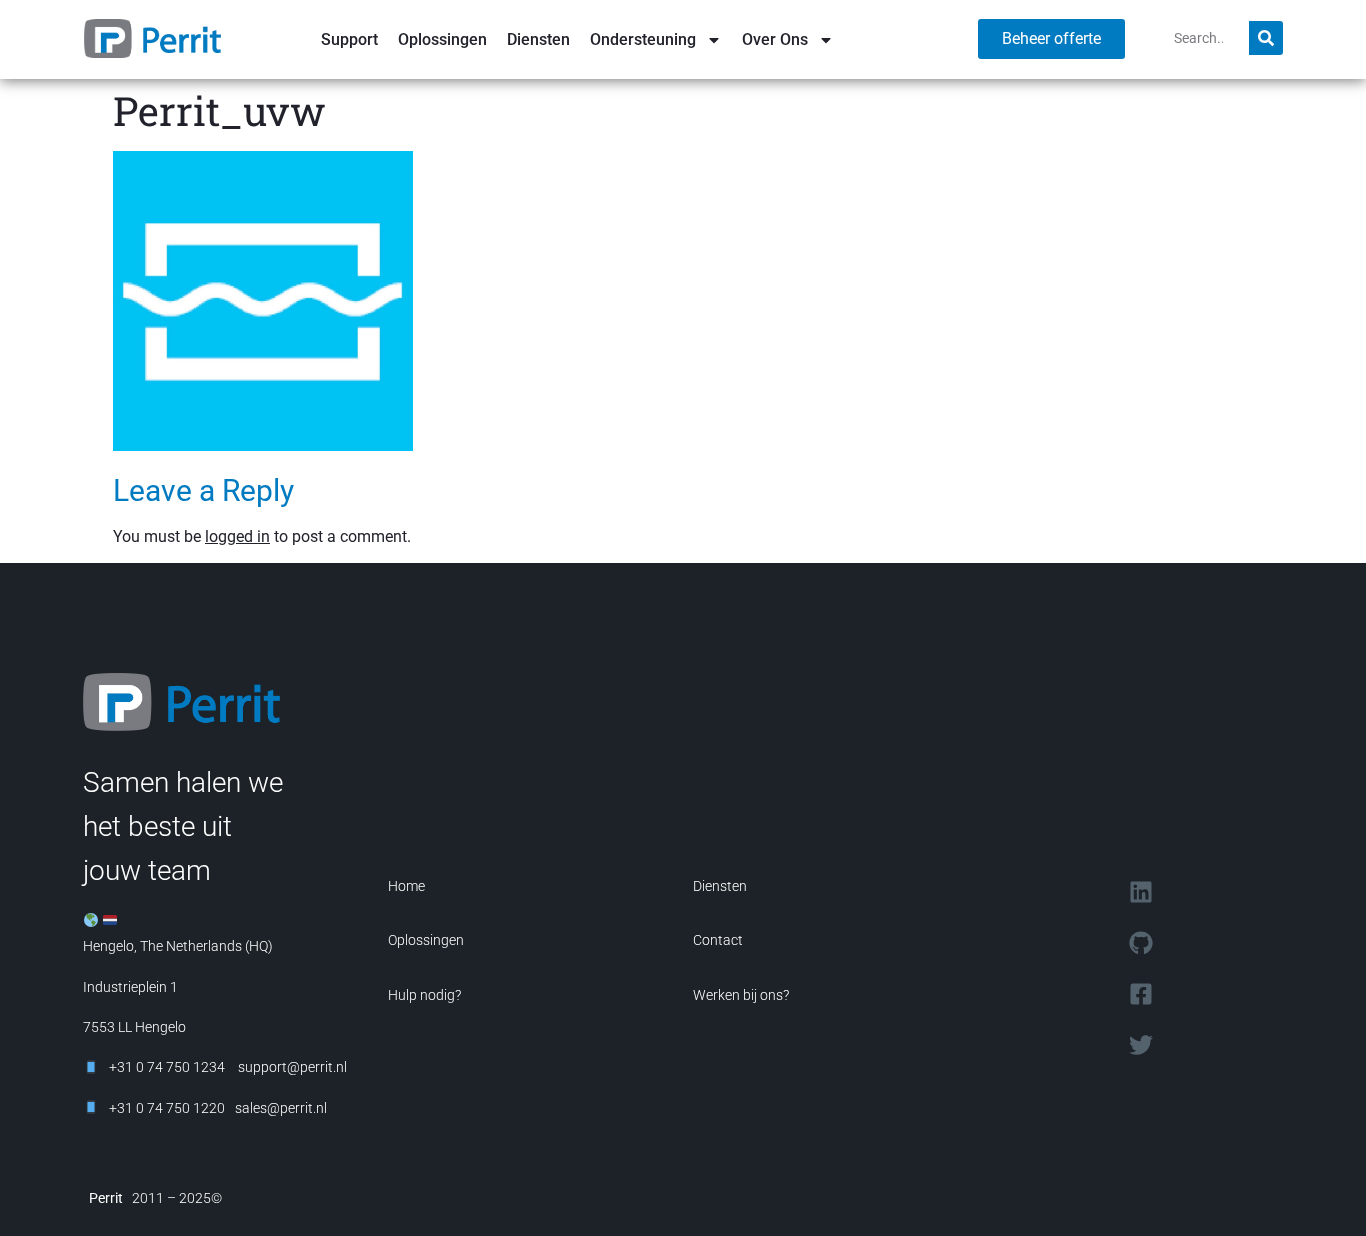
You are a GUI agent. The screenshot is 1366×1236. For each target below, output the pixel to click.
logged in (237, 536)
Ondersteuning (643, 39)
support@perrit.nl (291, 1067)
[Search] (1266, 38)
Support (349, 39)
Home (406, 886)
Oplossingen (442, 39)
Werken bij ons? (741, 995)
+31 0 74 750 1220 (167, 1108)
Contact (718, 940)
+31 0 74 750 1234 (167, 1067)
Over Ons (775, 39)
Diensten (538, 39)
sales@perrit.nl (281, 1108)
